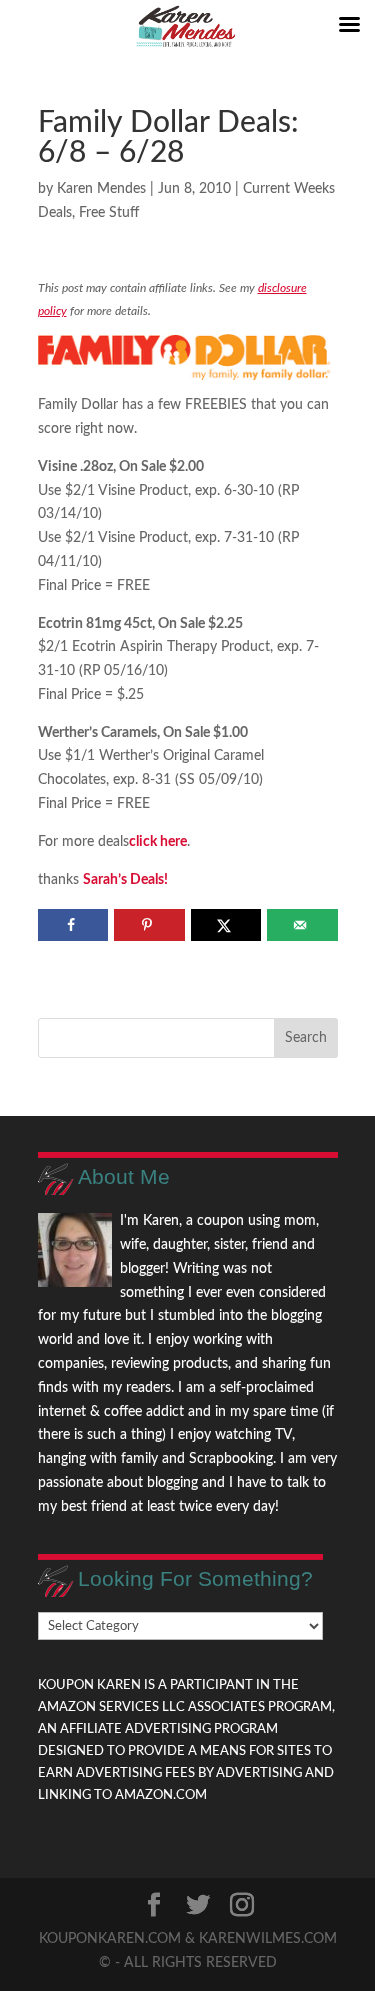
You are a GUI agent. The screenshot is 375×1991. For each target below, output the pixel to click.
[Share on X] (226, 925)
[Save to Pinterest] (149, 925)
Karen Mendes (101, 189)
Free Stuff (109, 213)
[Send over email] (302, 925)
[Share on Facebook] (73, 925)
